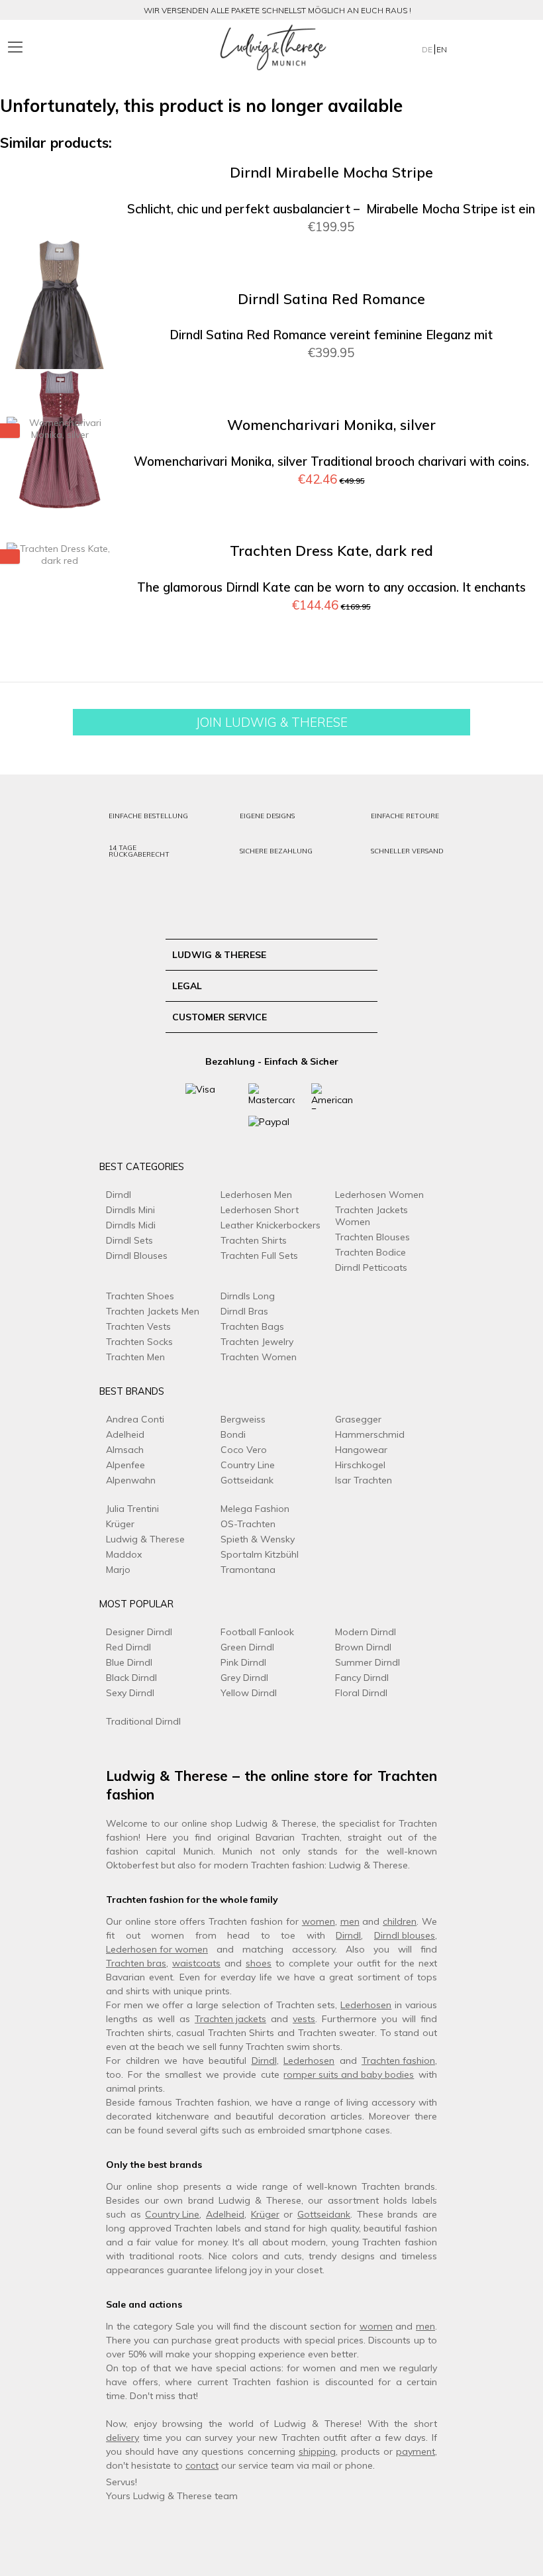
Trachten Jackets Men (153, 1311)
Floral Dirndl (361, 1693)
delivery (123, 2438)
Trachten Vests (138, 1326)
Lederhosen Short (260, 1210)
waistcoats (196, 1963)
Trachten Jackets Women (371, 1216)
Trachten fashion (398, 2061)
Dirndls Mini (130, 1210)
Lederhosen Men (256, 1195)
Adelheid (125, 1434)
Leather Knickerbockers (271, 1225)
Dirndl (119, 1195)
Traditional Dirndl (143, 1721)
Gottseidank (247, 1480)
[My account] (469, 47)
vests (304, 2019)
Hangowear (361, 1450)
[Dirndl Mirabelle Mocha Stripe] (60, 313)
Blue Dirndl (129, 1662)
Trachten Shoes (140, 1296)
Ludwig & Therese (145, 1539)
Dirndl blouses (405, 1935)
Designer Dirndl (139, 1632)
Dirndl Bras (244, 1311)
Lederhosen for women (157, 1949)
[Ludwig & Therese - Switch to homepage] (273, 48)
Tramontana (248, 1570)
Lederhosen (366, 2005)
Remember (503, 194)
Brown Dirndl (363, 1647)
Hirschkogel (360, 1465)
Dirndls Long (248, 1296)
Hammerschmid (370, 1434)
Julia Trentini (132, 1509)
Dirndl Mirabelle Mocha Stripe (331, 173)
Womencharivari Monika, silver (331, 425)
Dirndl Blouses (137, 1256)
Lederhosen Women (379, 1195)
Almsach (125, 1450)
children (400, 1921)
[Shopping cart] (522, 47)
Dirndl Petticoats (371, 1267)
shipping (317, 2451)
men (350, 1921)
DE (428, 49)
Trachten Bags (252, 1326)
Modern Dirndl (366, 1632)
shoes (259, 1963)
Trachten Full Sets (259, 1256)
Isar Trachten (364, 1480)
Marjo (118, 1570)
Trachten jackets (230, 2019)
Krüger (120, 1524)
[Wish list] (496, 47)
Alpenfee (125, 1465)
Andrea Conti (135, 1419)
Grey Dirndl (244, 1678)
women (319, 1921)
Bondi (233, 1434)
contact (202, 2465)
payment (416, 2451)
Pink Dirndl (243, 1662)
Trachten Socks (139, 1342)
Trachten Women (259, 1357)
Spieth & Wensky (258, 1539)
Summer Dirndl (368, 1662)
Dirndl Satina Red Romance (331, 299)
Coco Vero (244, 1450)
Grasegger (358, 1419)
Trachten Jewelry (257, 1342)
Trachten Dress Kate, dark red (331, 551)
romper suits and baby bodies (349, 2074)
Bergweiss (243, 1419)
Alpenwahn (131, 1480)
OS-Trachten (248, 1524)
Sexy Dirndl (130, 1693)
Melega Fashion (255, 1509)
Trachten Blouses (372, 1237)
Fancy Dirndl (362, 1678)
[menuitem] (84, 48)
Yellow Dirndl (249, 1693)
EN (442, 49)
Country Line (248, 1465)
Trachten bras (136, 1963)
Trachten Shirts (254, 1240)
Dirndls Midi (131, 1225)
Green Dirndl (247, 1647)
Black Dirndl (131, 1678)
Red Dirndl (128, 1647)
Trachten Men (135, 1357)
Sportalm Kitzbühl (260, 1554)
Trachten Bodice (370, 1252)
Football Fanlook (257, 1632)
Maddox (124, 1554)
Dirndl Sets (129, 1240)
